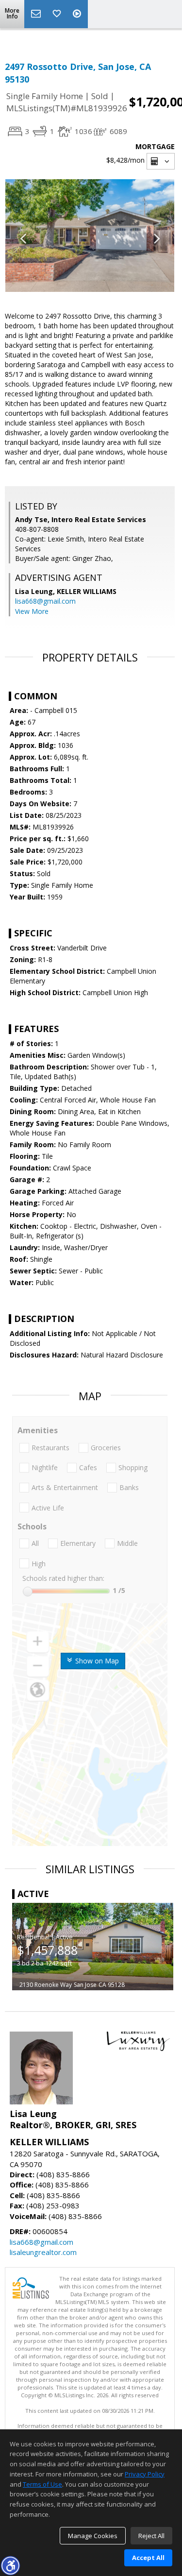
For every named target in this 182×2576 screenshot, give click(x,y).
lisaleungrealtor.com (43, 2252)
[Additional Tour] (78, 14)
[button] (10, 2565)
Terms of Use (42, 2484)
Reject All (151, 2536)
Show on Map (96, 1661)
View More (32, 611)
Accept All (148, 2558)
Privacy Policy (145, 2474)
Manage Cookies (93, 2536)
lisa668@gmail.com (45, 601)
